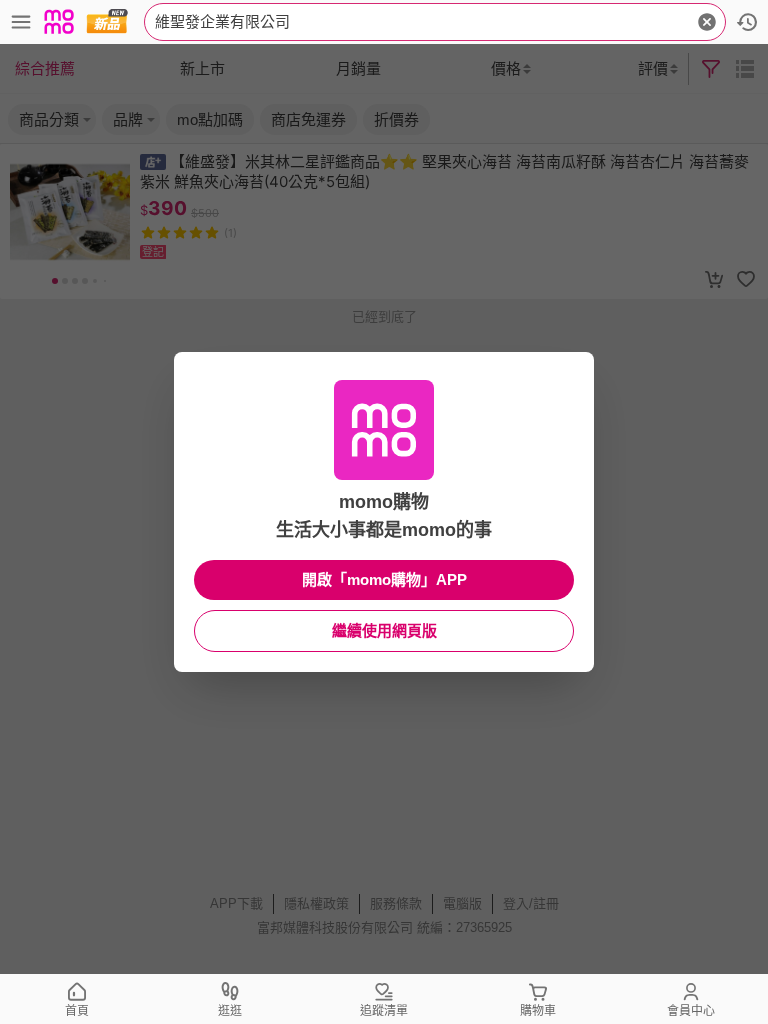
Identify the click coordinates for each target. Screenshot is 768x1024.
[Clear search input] (707, 22)
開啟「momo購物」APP (384, 579)
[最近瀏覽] (747, 22)
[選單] (21, 22)
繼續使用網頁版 (384, 630)
